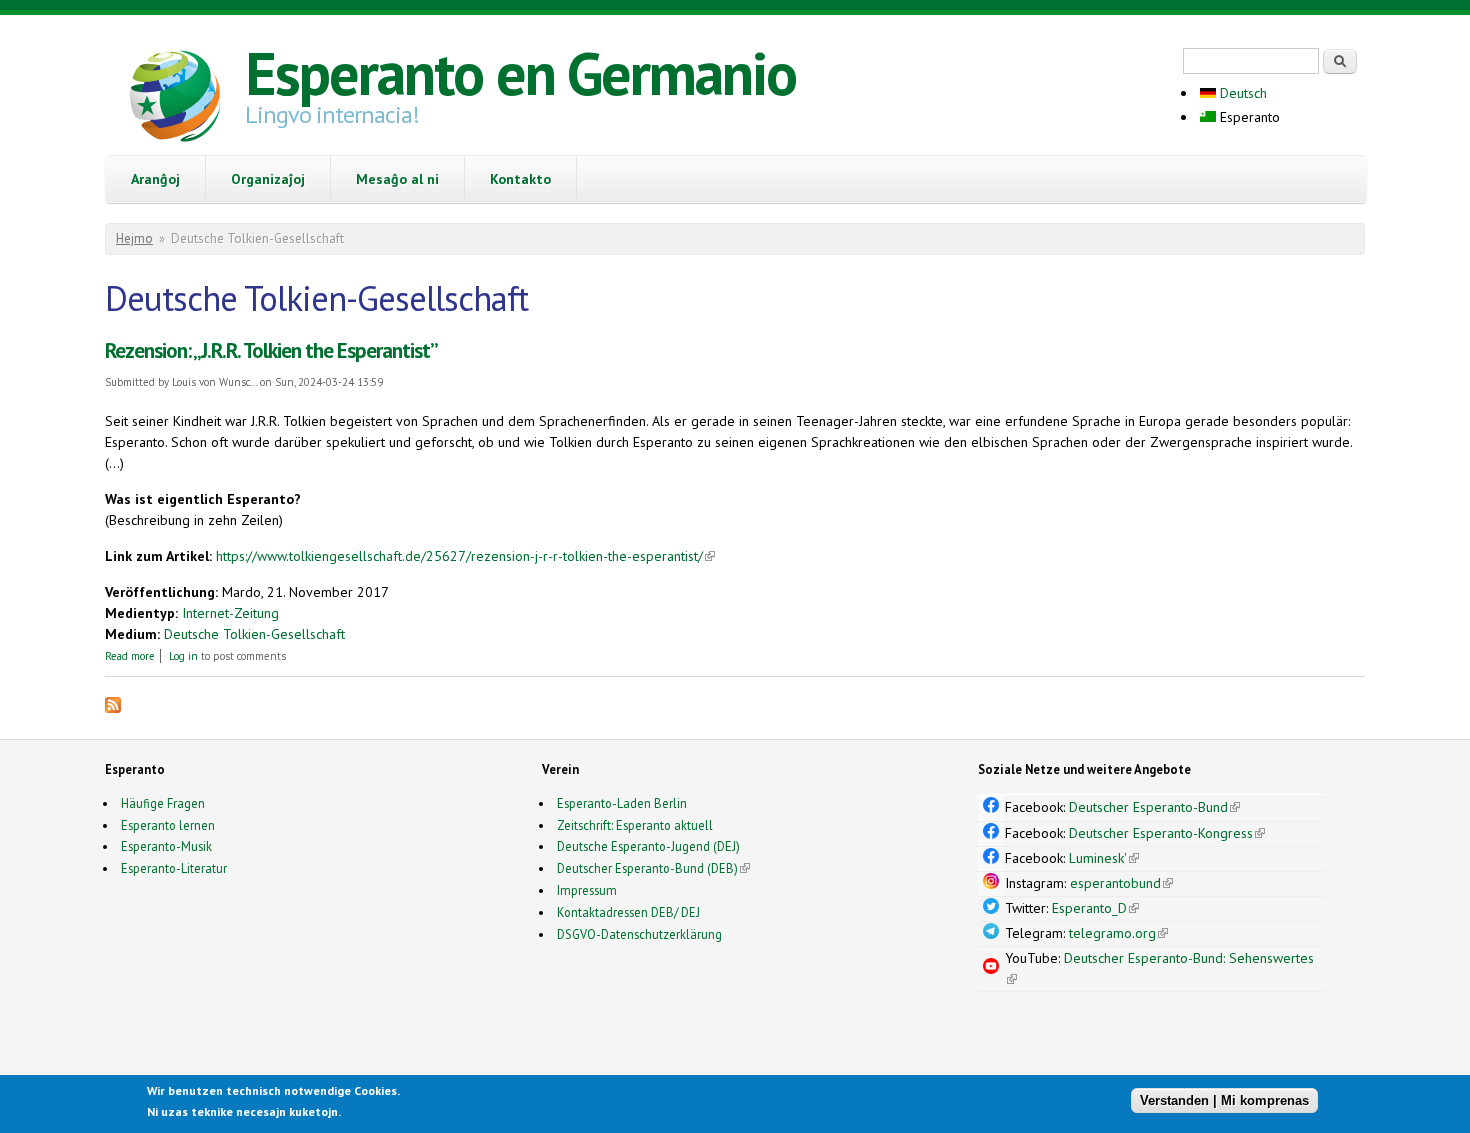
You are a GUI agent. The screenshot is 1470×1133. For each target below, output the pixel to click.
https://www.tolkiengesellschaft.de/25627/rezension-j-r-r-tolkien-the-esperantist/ (465, 556)
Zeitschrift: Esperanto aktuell (635, 825)
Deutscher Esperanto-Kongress (1167, 833)
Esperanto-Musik (166, 846)
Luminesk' (1104, 858)
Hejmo (134, 238)
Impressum (587, 890)
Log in (183, 656)
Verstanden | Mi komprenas (1224, 1100)
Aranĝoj (155, 179)
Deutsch (1241, 93)
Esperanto (1248, 117)
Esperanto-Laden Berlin (622, 803)
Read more (130, 656)
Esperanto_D (1095, 908)
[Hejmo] (175, 99)
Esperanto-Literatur (174, 868)
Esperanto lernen (168, 825)
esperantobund (1121, 883)
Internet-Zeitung (230, 613)
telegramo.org (1118, 933)
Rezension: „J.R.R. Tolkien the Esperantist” (271, 350)
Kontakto (520, 179)
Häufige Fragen (163, 803)
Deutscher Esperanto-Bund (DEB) (647, 868)
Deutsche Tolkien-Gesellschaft (254, 634)
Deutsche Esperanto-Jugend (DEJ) (648, 846)
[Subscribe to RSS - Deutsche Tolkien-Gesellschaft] (113, 708)
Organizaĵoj (268, 179)
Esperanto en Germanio (520, 73)
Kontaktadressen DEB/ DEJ (628, 912)
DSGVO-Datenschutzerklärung (639, 934)
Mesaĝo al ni (397, 179)
